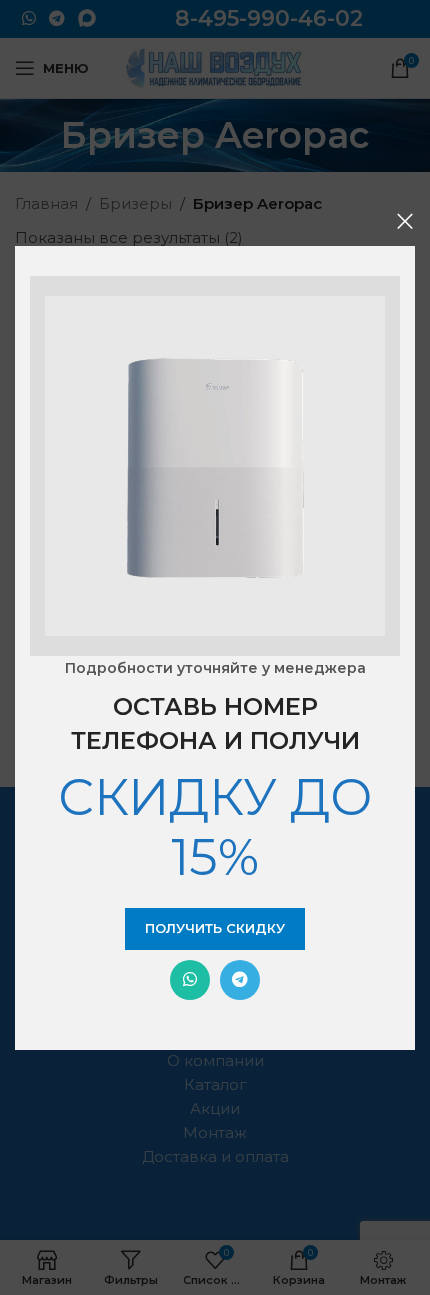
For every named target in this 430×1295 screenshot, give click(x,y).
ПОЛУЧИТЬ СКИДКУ (215, 928)
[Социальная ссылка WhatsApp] (190, 980)
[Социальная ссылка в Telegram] (240, 980)
